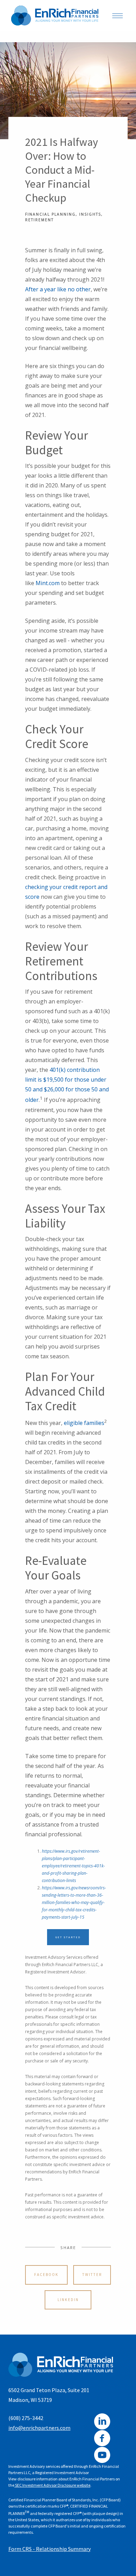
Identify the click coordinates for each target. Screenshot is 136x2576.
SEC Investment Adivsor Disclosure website (52, 2485)
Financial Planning (50, 214)
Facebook (46, 2275)
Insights (90, 214)
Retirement (39, 220)
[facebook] (102, 2438)
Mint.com (48, 583)
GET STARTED (68, 1937)
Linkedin (68, 2300)
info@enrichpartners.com (39, 2428)
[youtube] (102, 2455)
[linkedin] (102, 2421)
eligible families (84, 1423)
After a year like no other (58, 289)
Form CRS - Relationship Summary (50, 2549)
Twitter (92, 2275)
